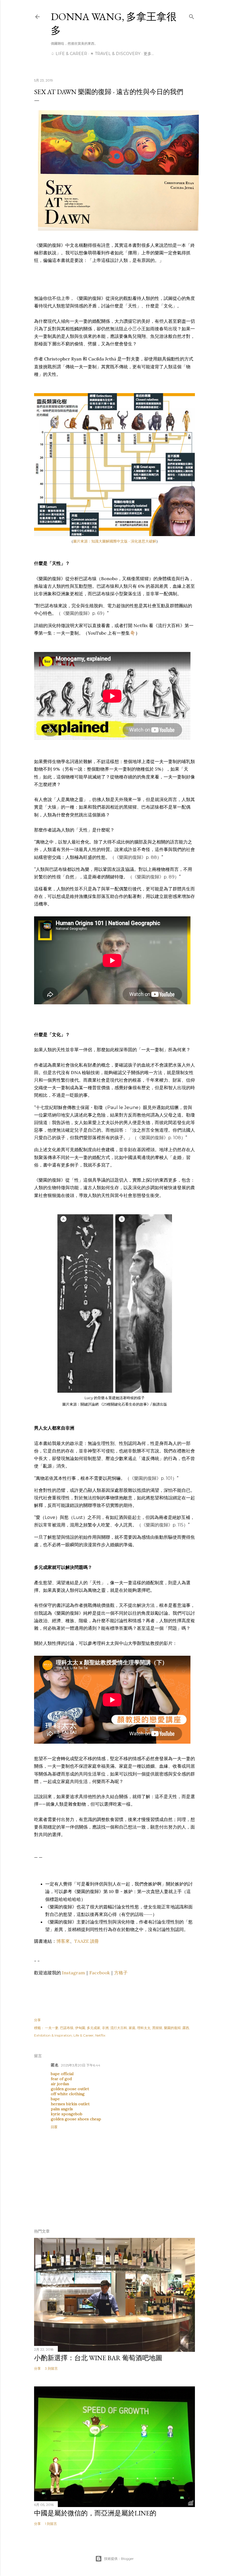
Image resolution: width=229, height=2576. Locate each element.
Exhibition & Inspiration (53, 2035)
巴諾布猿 (67, 2028)
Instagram (73, 1973)
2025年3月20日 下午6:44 (81, 2065)
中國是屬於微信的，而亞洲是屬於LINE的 (95, 2513)
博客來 (63, 1941)
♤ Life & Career (69, 54)
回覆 (54, 2127)
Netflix (100, 2035)
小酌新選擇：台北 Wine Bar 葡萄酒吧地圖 (98, 2358)
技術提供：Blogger (119, 2559)
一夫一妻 (52, 2028)
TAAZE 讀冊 (87, 1941)
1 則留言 (51, 2524)
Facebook (100, 1973)
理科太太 (144, 2028)
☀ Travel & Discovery (115, 54)
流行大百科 (119, 2028)
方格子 (121, 1973)
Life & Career (84, 2035)
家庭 (132, 2028)
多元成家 (94, 2028)
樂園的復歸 (172, 2028)
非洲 (105, 2028)
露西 (186, 2028)
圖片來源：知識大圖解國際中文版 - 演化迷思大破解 (115, 541)
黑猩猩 (157, 2028)
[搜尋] (192, 15)
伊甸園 (80, 2028)
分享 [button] (37, 2020)
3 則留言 (51, 2368)
